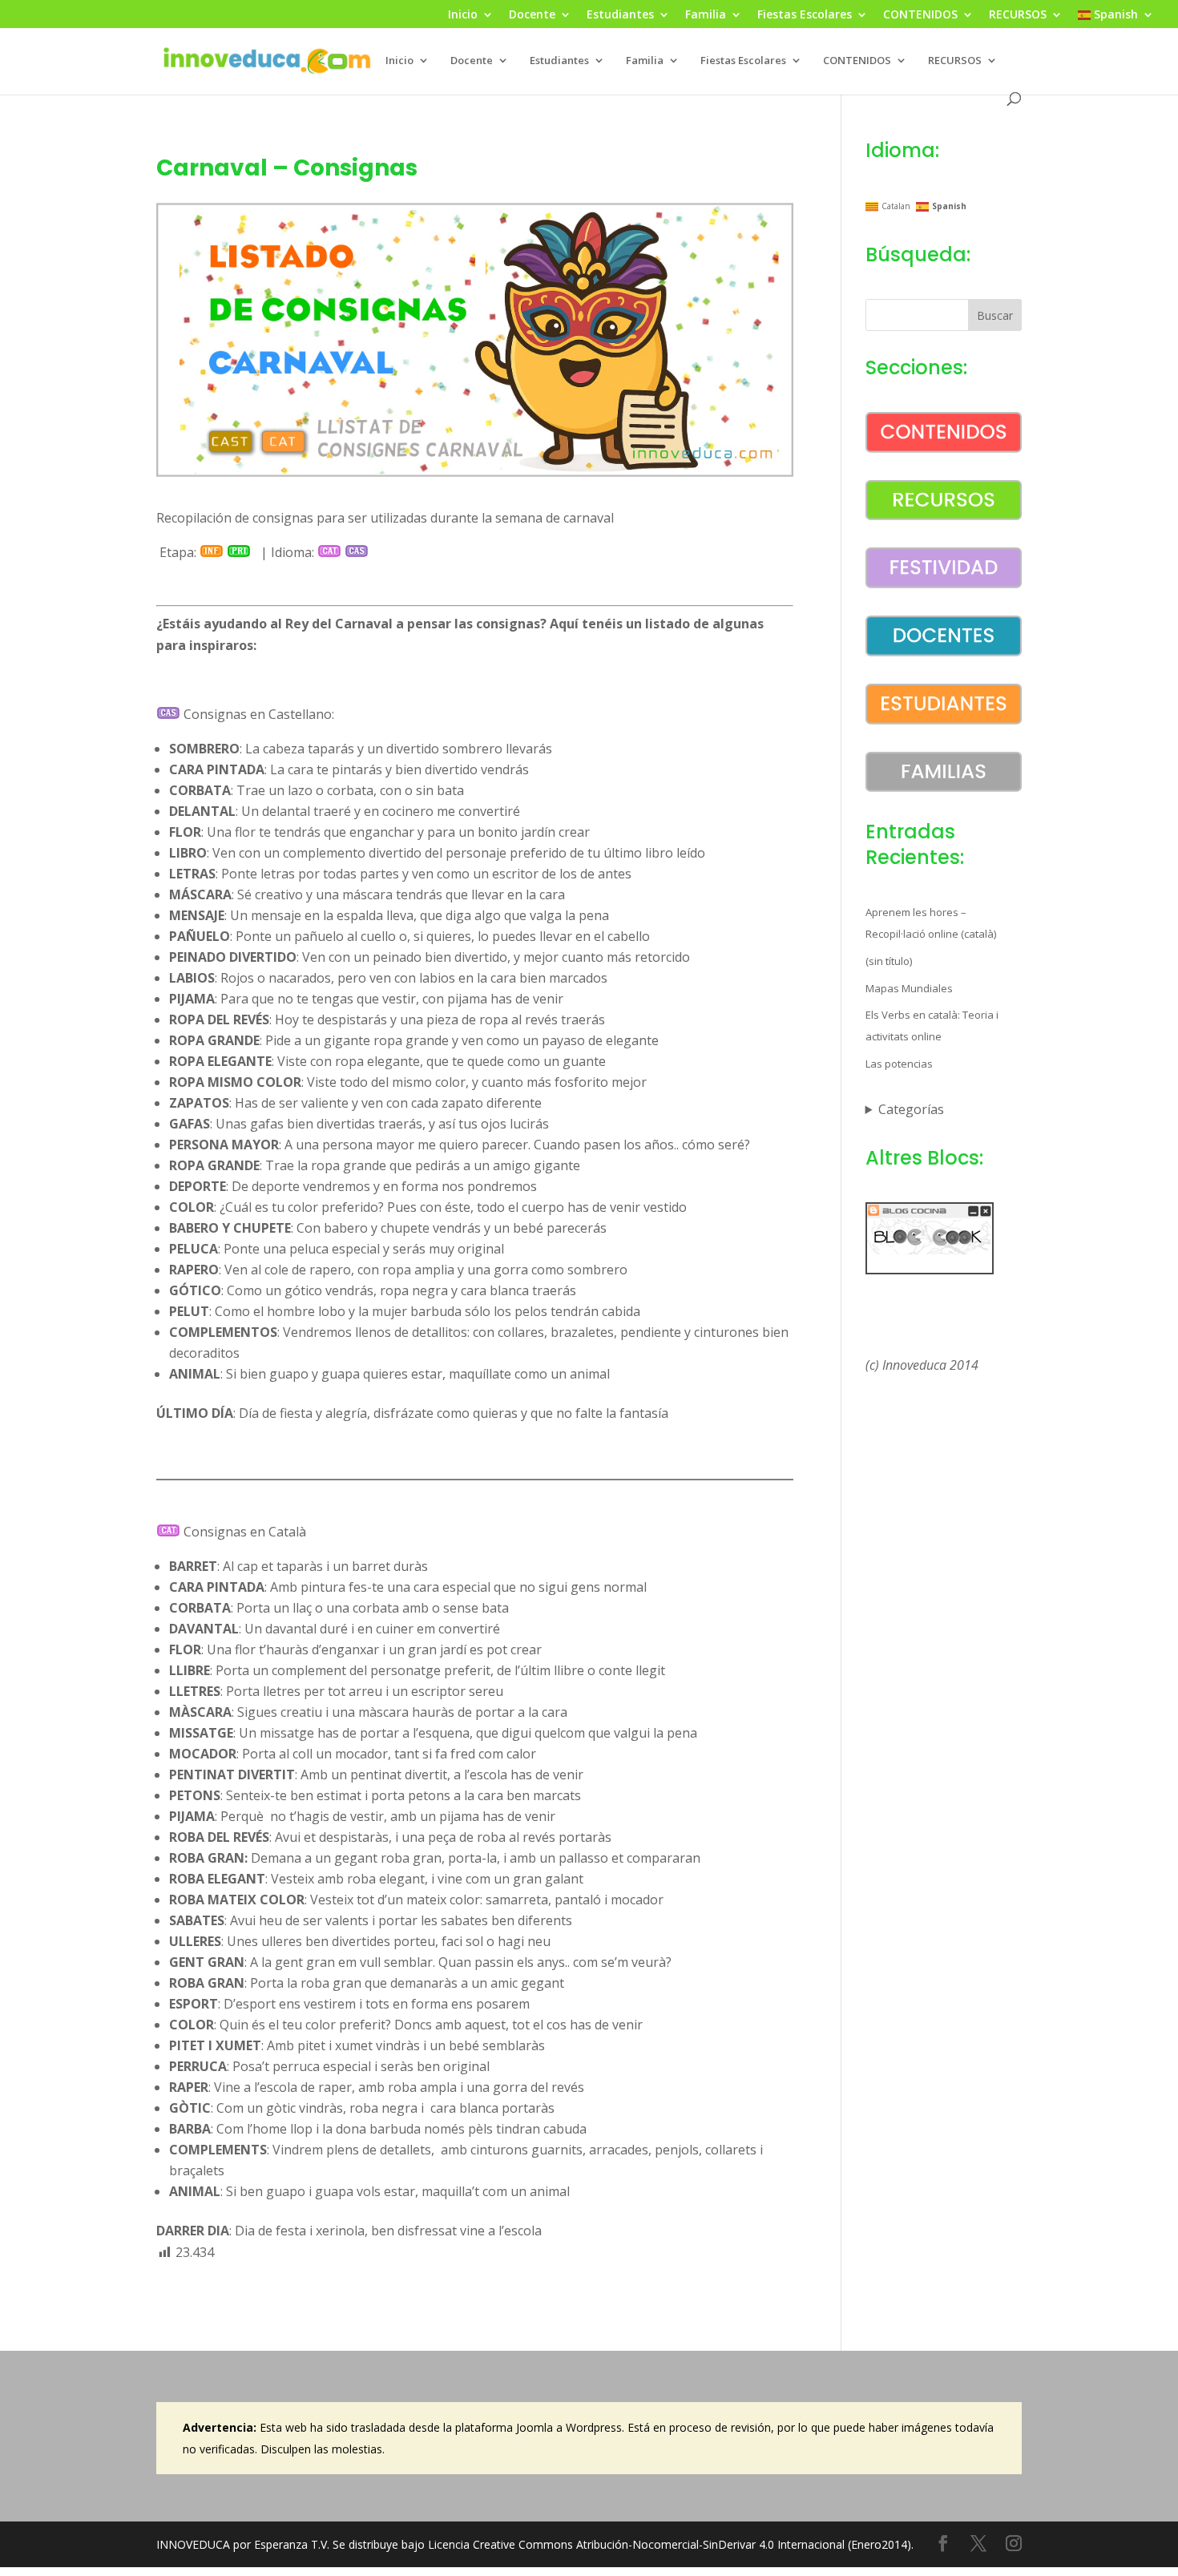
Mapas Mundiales (909, 988)
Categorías (911, 1109)
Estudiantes (620, 15)
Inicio (463, 15)
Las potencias (899, 1064)
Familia (706, 15)
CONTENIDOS (920, 15)
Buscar (995, 315)
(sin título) (889, 961)
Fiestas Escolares (805, 15)
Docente (532, 15)
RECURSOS (1018, 15)
